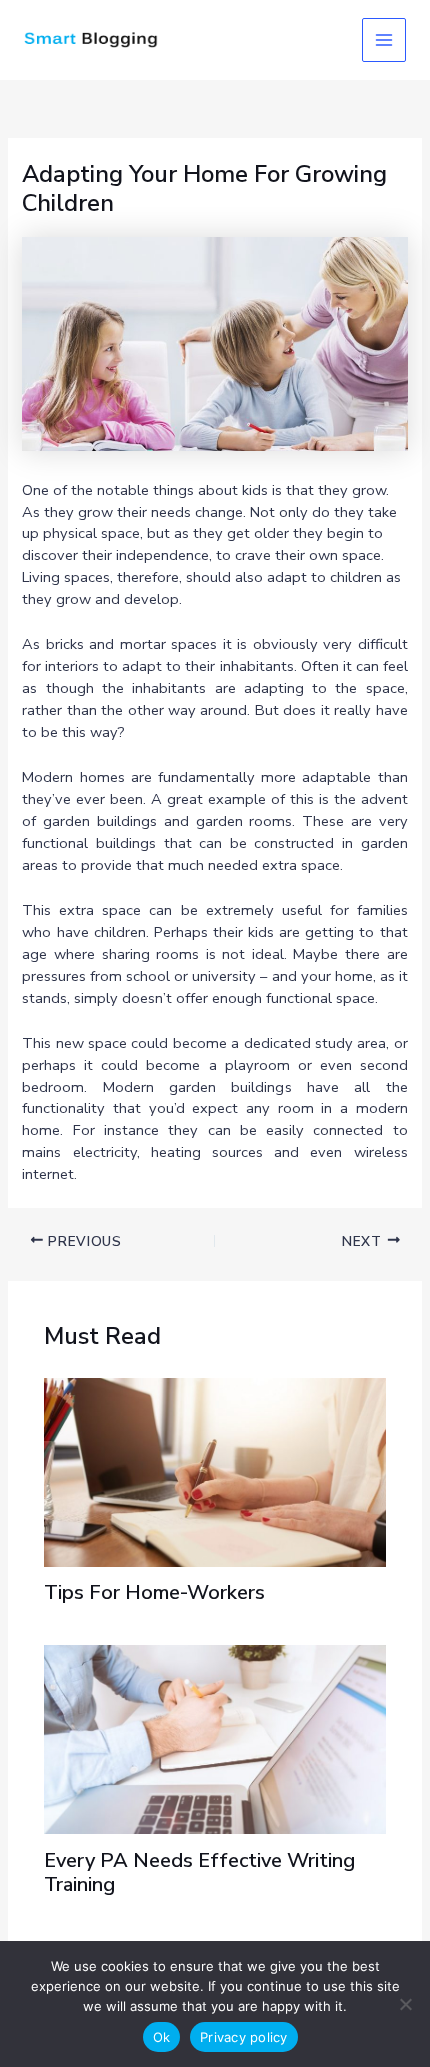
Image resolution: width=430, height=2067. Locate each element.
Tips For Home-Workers (154, 1592)
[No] (405, 2004)
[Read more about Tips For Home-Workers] (214, 1471)
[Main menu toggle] (384, 40)
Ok (162, 2037)
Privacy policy (244, 2037)
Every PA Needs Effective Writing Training (199, 1872)
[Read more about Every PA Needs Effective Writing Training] (214, 1738)
